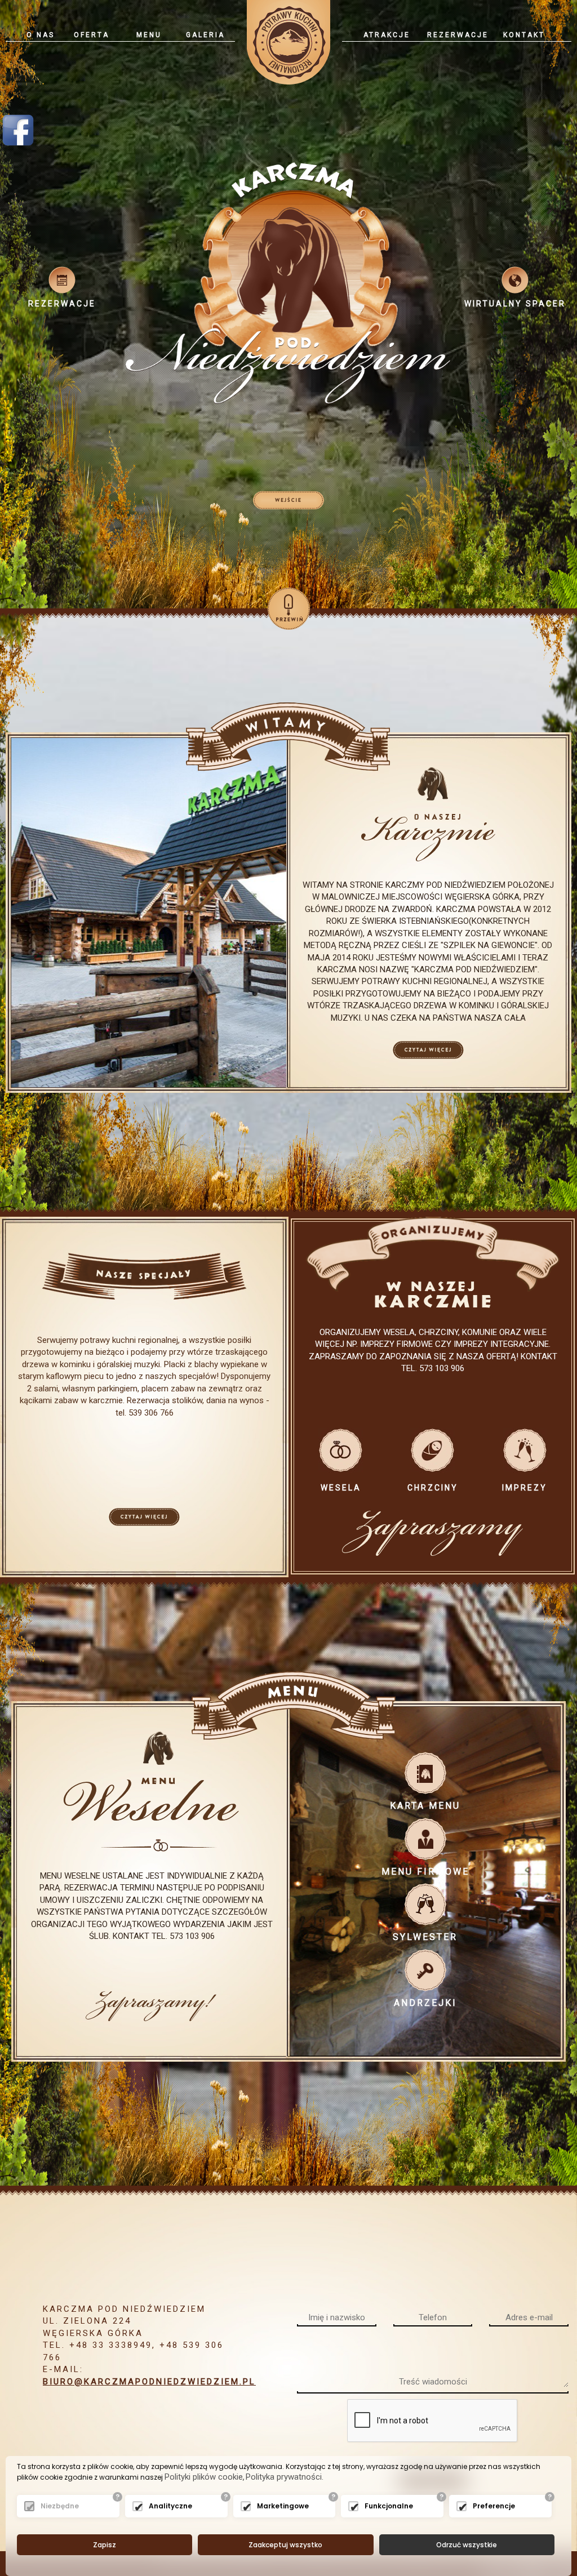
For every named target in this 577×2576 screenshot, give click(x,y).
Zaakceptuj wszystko (285, 2545)
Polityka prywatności (284, 2477)
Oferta (92, 35)
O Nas (41, 35)
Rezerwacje (458, 35)
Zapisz (105, 2545)
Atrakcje (387, 35)
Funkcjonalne (389, 2506)
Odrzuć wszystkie (467, 2545)
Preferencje (494, 2506)
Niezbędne (60, 2506)
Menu (149, 35)
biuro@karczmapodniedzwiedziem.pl (149, 2382)
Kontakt (524, 35)
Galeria (205, 35)
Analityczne (170, 2506)
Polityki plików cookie (204, 2477)
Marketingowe (283, 2506)
